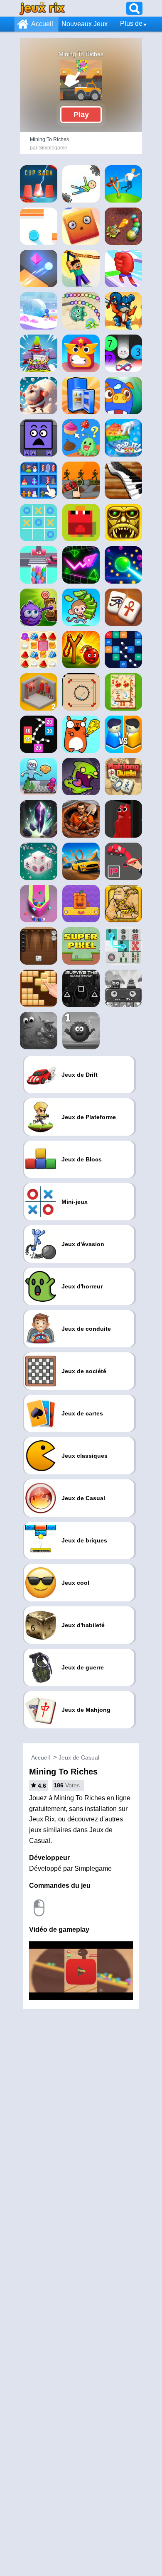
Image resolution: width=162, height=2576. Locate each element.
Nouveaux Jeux (85, 24)
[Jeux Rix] (42, 8)
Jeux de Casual (79, 1757)
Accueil (42, 24)
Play (81, 115)
